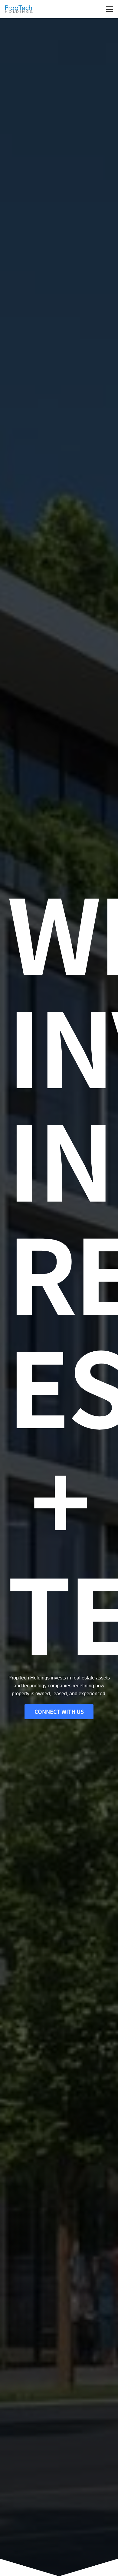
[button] (110, 9)
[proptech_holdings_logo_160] (19, 9)
